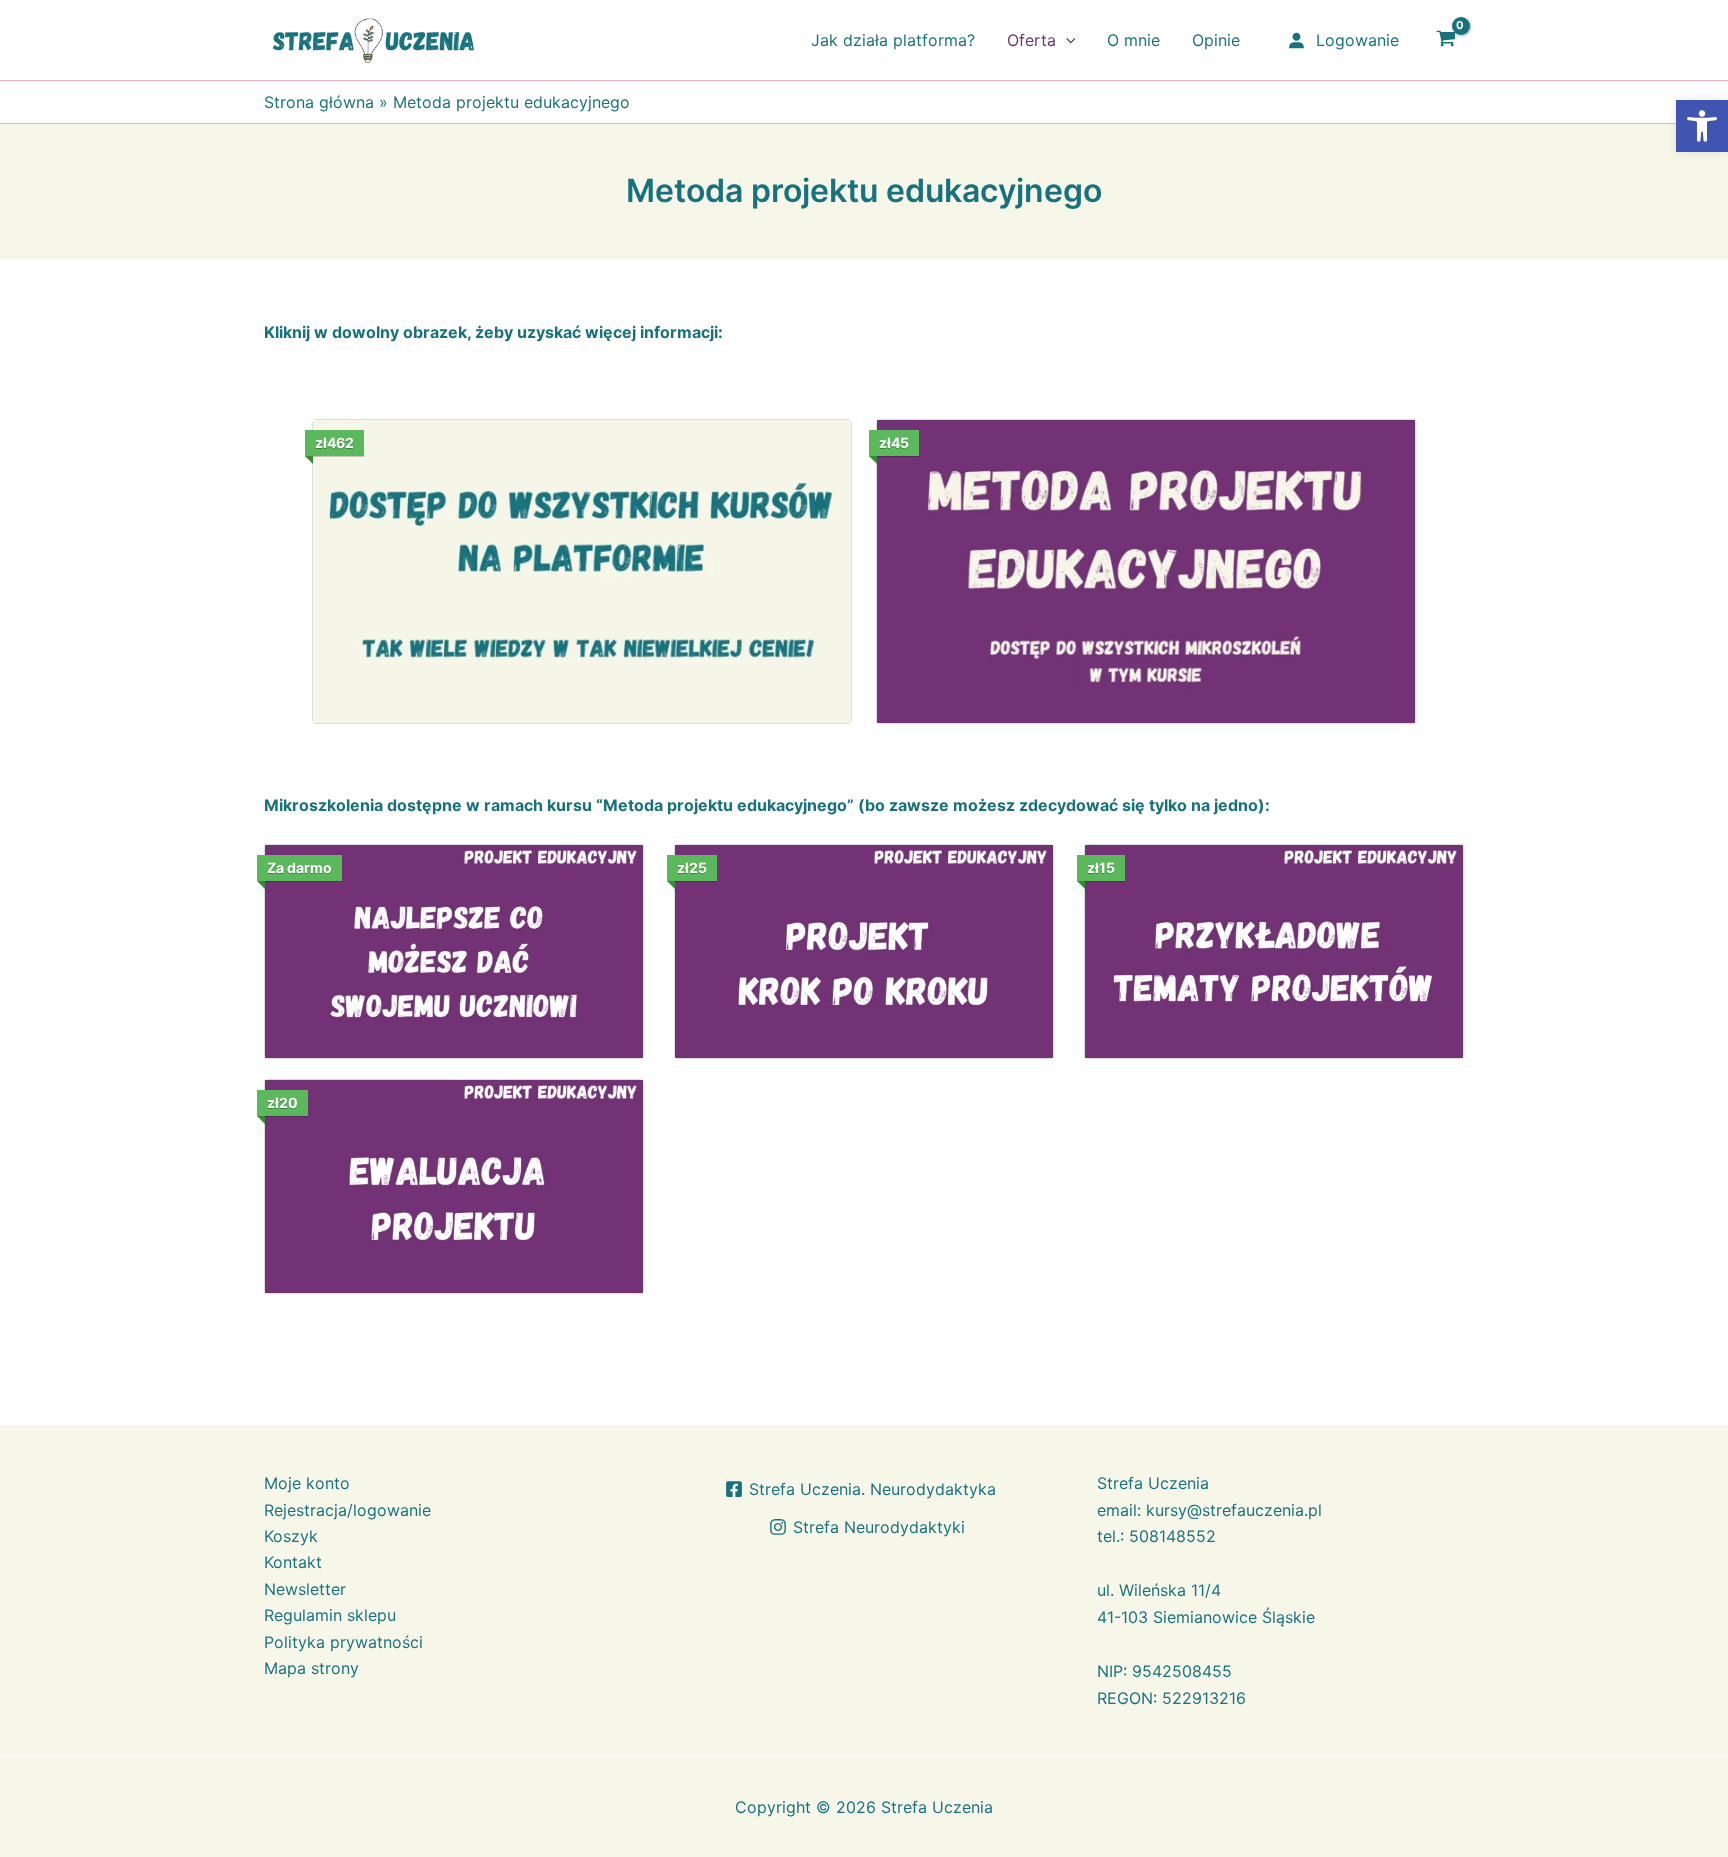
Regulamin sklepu (330, 1615)
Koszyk (291, 1536)
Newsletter (305, 1589)
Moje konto (307, 1483)
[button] (1066, 40)
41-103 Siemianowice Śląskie (1206, 1617)
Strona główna (319, 102)
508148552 (1172, 1536)
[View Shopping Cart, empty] (1445, 40)
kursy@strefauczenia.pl (1234, 1510)
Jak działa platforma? (893, 40)
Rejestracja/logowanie (347, 1510)
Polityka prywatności (343, 1642)
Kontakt (293, 1562)
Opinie (1216, 40)
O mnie (1133, 40)
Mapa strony (311, 1668)
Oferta (1031, 40)
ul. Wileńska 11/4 (1159, 1590)
